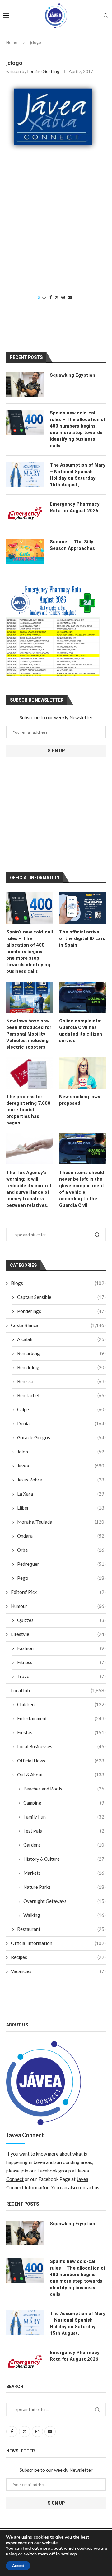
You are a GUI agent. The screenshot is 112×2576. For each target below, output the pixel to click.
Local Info (58, 1690)
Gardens (65, 1845)
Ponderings (61, 1311)
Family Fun (65, 1817)
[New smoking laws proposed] (82, 1073)
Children (61, 1704)
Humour (58, 1606)
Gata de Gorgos (61, 1437)
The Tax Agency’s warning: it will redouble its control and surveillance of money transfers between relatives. (29, 1189)
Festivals (65, 1831)
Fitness (61, 1662)
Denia (61, 1423)
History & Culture (65, 1859)
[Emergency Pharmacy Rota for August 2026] (25, 513)
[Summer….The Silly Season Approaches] (25, 551)
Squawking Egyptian (72, 375)
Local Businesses (61, 1746)
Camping (65, 1803)
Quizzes (61, 1620)
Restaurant (61, 1929)
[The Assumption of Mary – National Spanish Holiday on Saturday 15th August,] (25, 474)
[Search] (106, 16)
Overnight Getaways (65, 1901)
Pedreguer (61, 1564)
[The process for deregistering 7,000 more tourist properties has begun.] (30, 1073)
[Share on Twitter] (57, 297)
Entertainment (61, 1718)
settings (69, 2554)
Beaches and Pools (65, 1789)
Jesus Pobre (61, 1480)
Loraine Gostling (43, 71)
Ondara (61, 1536)
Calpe (61, 1409)
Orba (61, 1550)
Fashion (61, 1648)
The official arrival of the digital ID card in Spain (82, 938)
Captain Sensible (61, 1297)
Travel (61, 1676)
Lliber (61, 1508)
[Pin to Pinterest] (63, 297)
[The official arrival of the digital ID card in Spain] (82, 908)
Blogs (58, 1283)
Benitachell (61, 1395)
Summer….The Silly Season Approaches (72, 545)
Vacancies (58, 1971)
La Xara (61, 1494)
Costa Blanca (58, 1325)
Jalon (61, 1452)
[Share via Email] (70, 297)
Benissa (61, 1381)
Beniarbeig (61, 1353)
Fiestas (61, 1732)
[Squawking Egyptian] (25, 384)
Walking (65, 1915)
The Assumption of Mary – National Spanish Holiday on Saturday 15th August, (78, 475)
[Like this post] (44, 297)
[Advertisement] (56, 224)
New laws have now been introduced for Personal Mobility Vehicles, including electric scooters (29, 1034)
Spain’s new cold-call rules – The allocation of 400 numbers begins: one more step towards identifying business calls (30, 952)
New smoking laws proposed (80, 1100)
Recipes (58, 1957)
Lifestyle (58, 1634)
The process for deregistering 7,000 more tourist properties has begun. (28, 1110)
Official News (61, 1761)
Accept (18, 2566)
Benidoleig (61, 1367)
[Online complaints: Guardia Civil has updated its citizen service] (82, 997)
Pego (61, 1578)
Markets (65, 1873)
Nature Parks (65, 1887)
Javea (61, 1466)
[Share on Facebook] (51, 297)
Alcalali (61, 1339)
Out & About (61, 1775)
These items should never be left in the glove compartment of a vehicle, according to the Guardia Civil (82, 1189)
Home (12, 42)
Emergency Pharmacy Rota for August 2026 (75, 507)
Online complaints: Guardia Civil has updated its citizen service (81, 1031)
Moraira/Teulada (61, 1522)
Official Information (58, 1943)
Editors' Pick (58, 1592)
